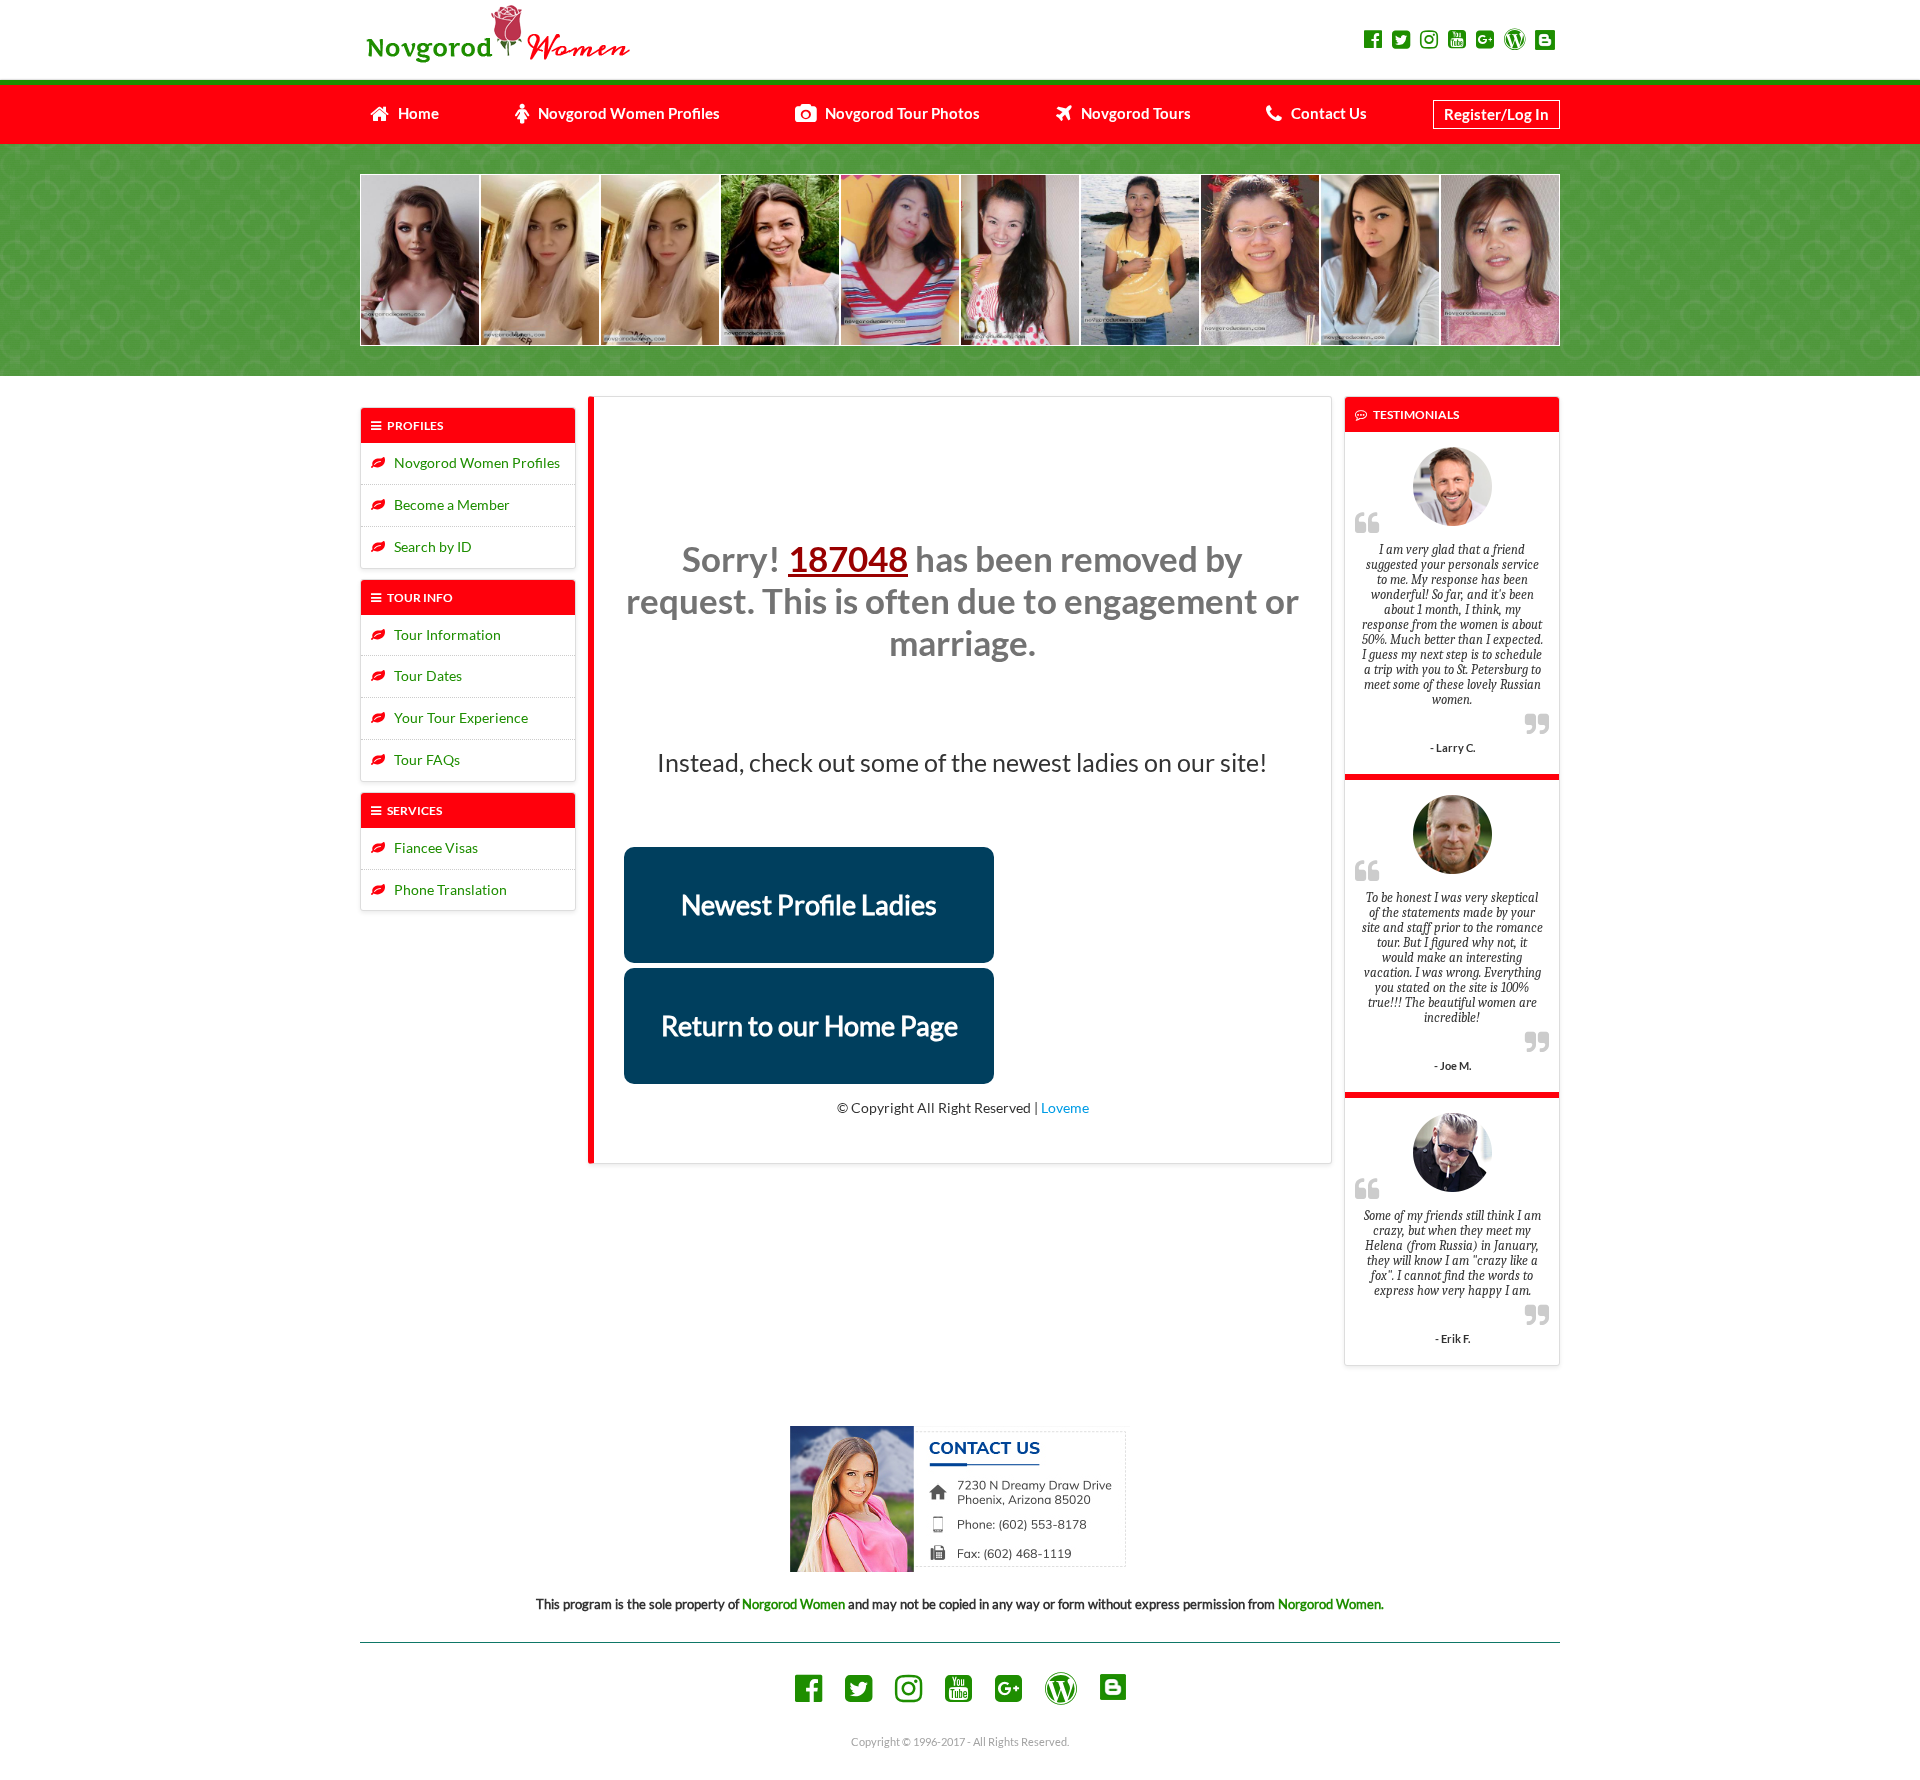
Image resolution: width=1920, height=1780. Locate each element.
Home (414, 113)
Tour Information (443, 634)
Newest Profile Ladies (809, 904)
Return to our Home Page (809, 1025)
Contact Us (1324, 113)
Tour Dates (423, 675)
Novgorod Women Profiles (624, 113)
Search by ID (428, 546)
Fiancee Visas (431, 847)
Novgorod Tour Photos (898, 113)
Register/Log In (1496, 114)
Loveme (1065, 1107)
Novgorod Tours (1131, 113)
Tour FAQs (422, 759)
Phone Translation (446, 889)
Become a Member (447, 504)
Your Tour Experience (456, 717)
